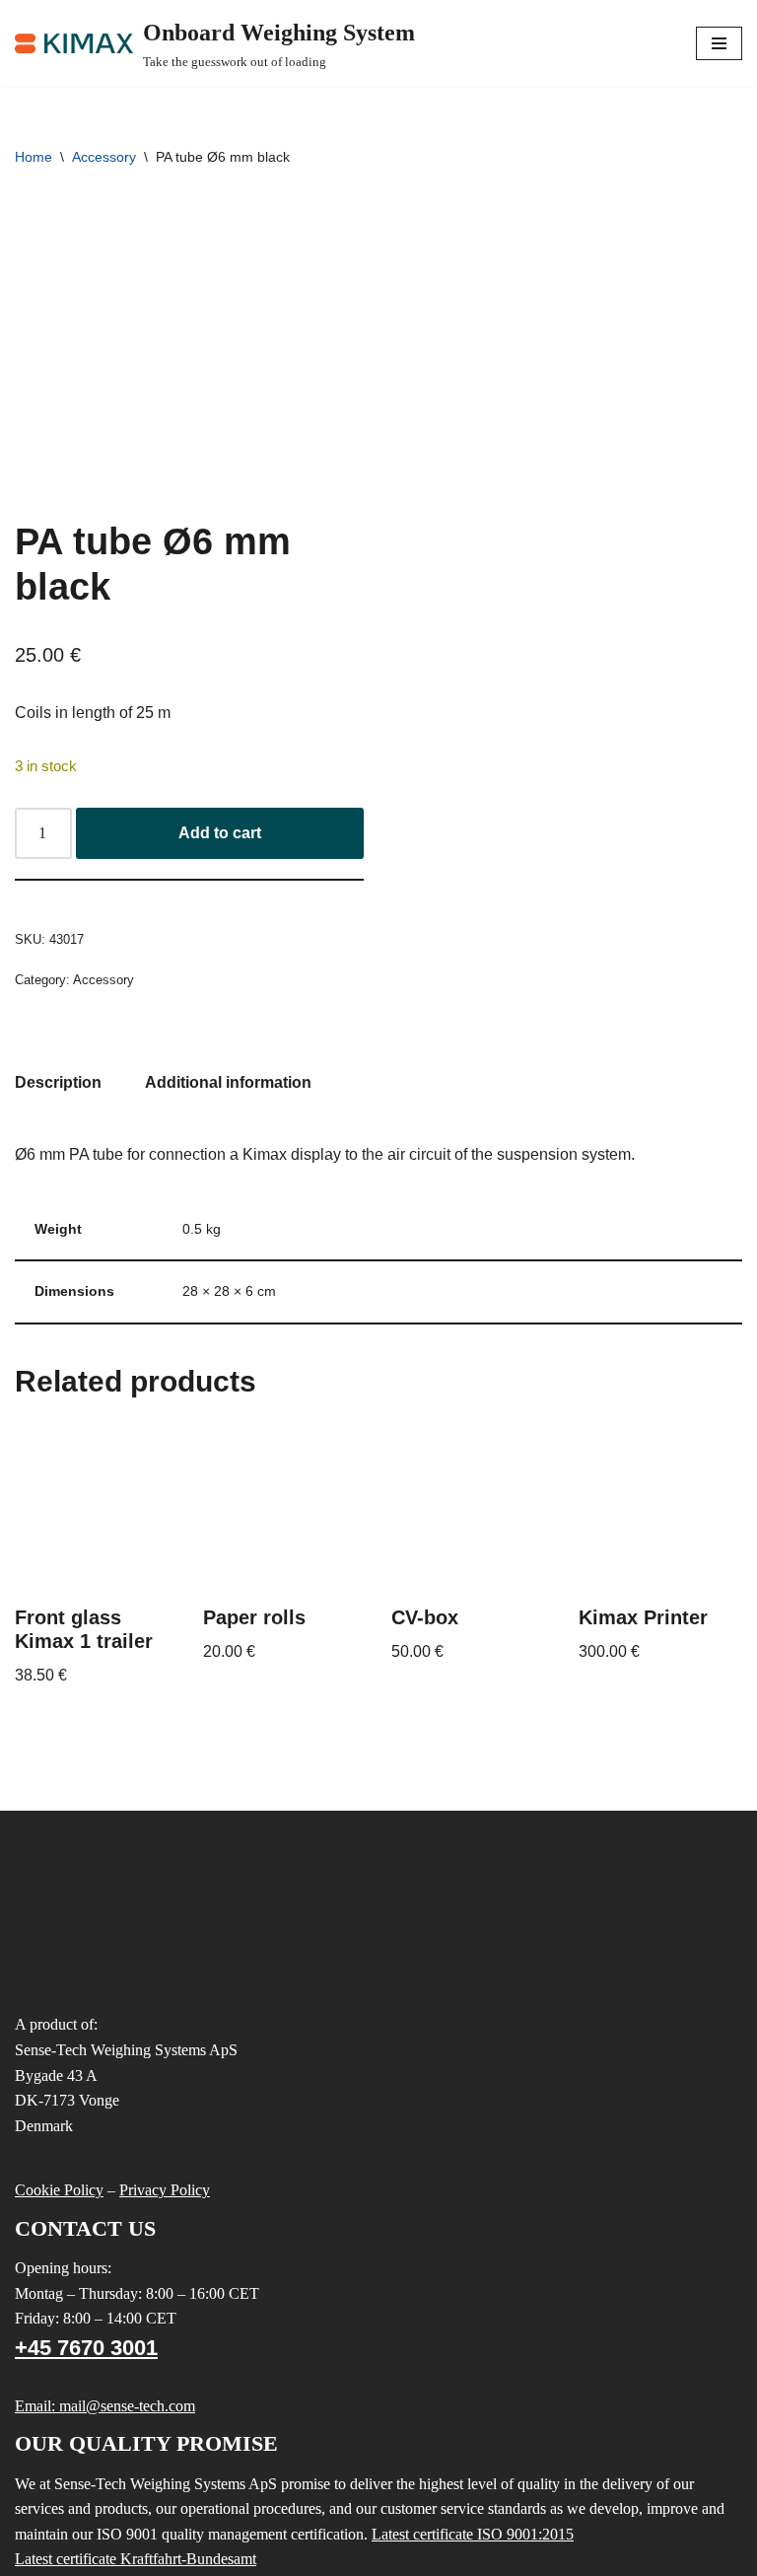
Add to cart (220, 833)
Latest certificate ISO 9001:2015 (473, 2534)
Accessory (104, 157)
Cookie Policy (59, 2190)
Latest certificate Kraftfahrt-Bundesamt (136, 2559)
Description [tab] (58, 1082)
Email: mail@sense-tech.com (105, 2406)
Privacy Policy (165, 2190)
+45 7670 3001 (86, 2348)
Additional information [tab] (228, 1082)
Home (34, 157)
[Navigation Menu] (719, 43)
